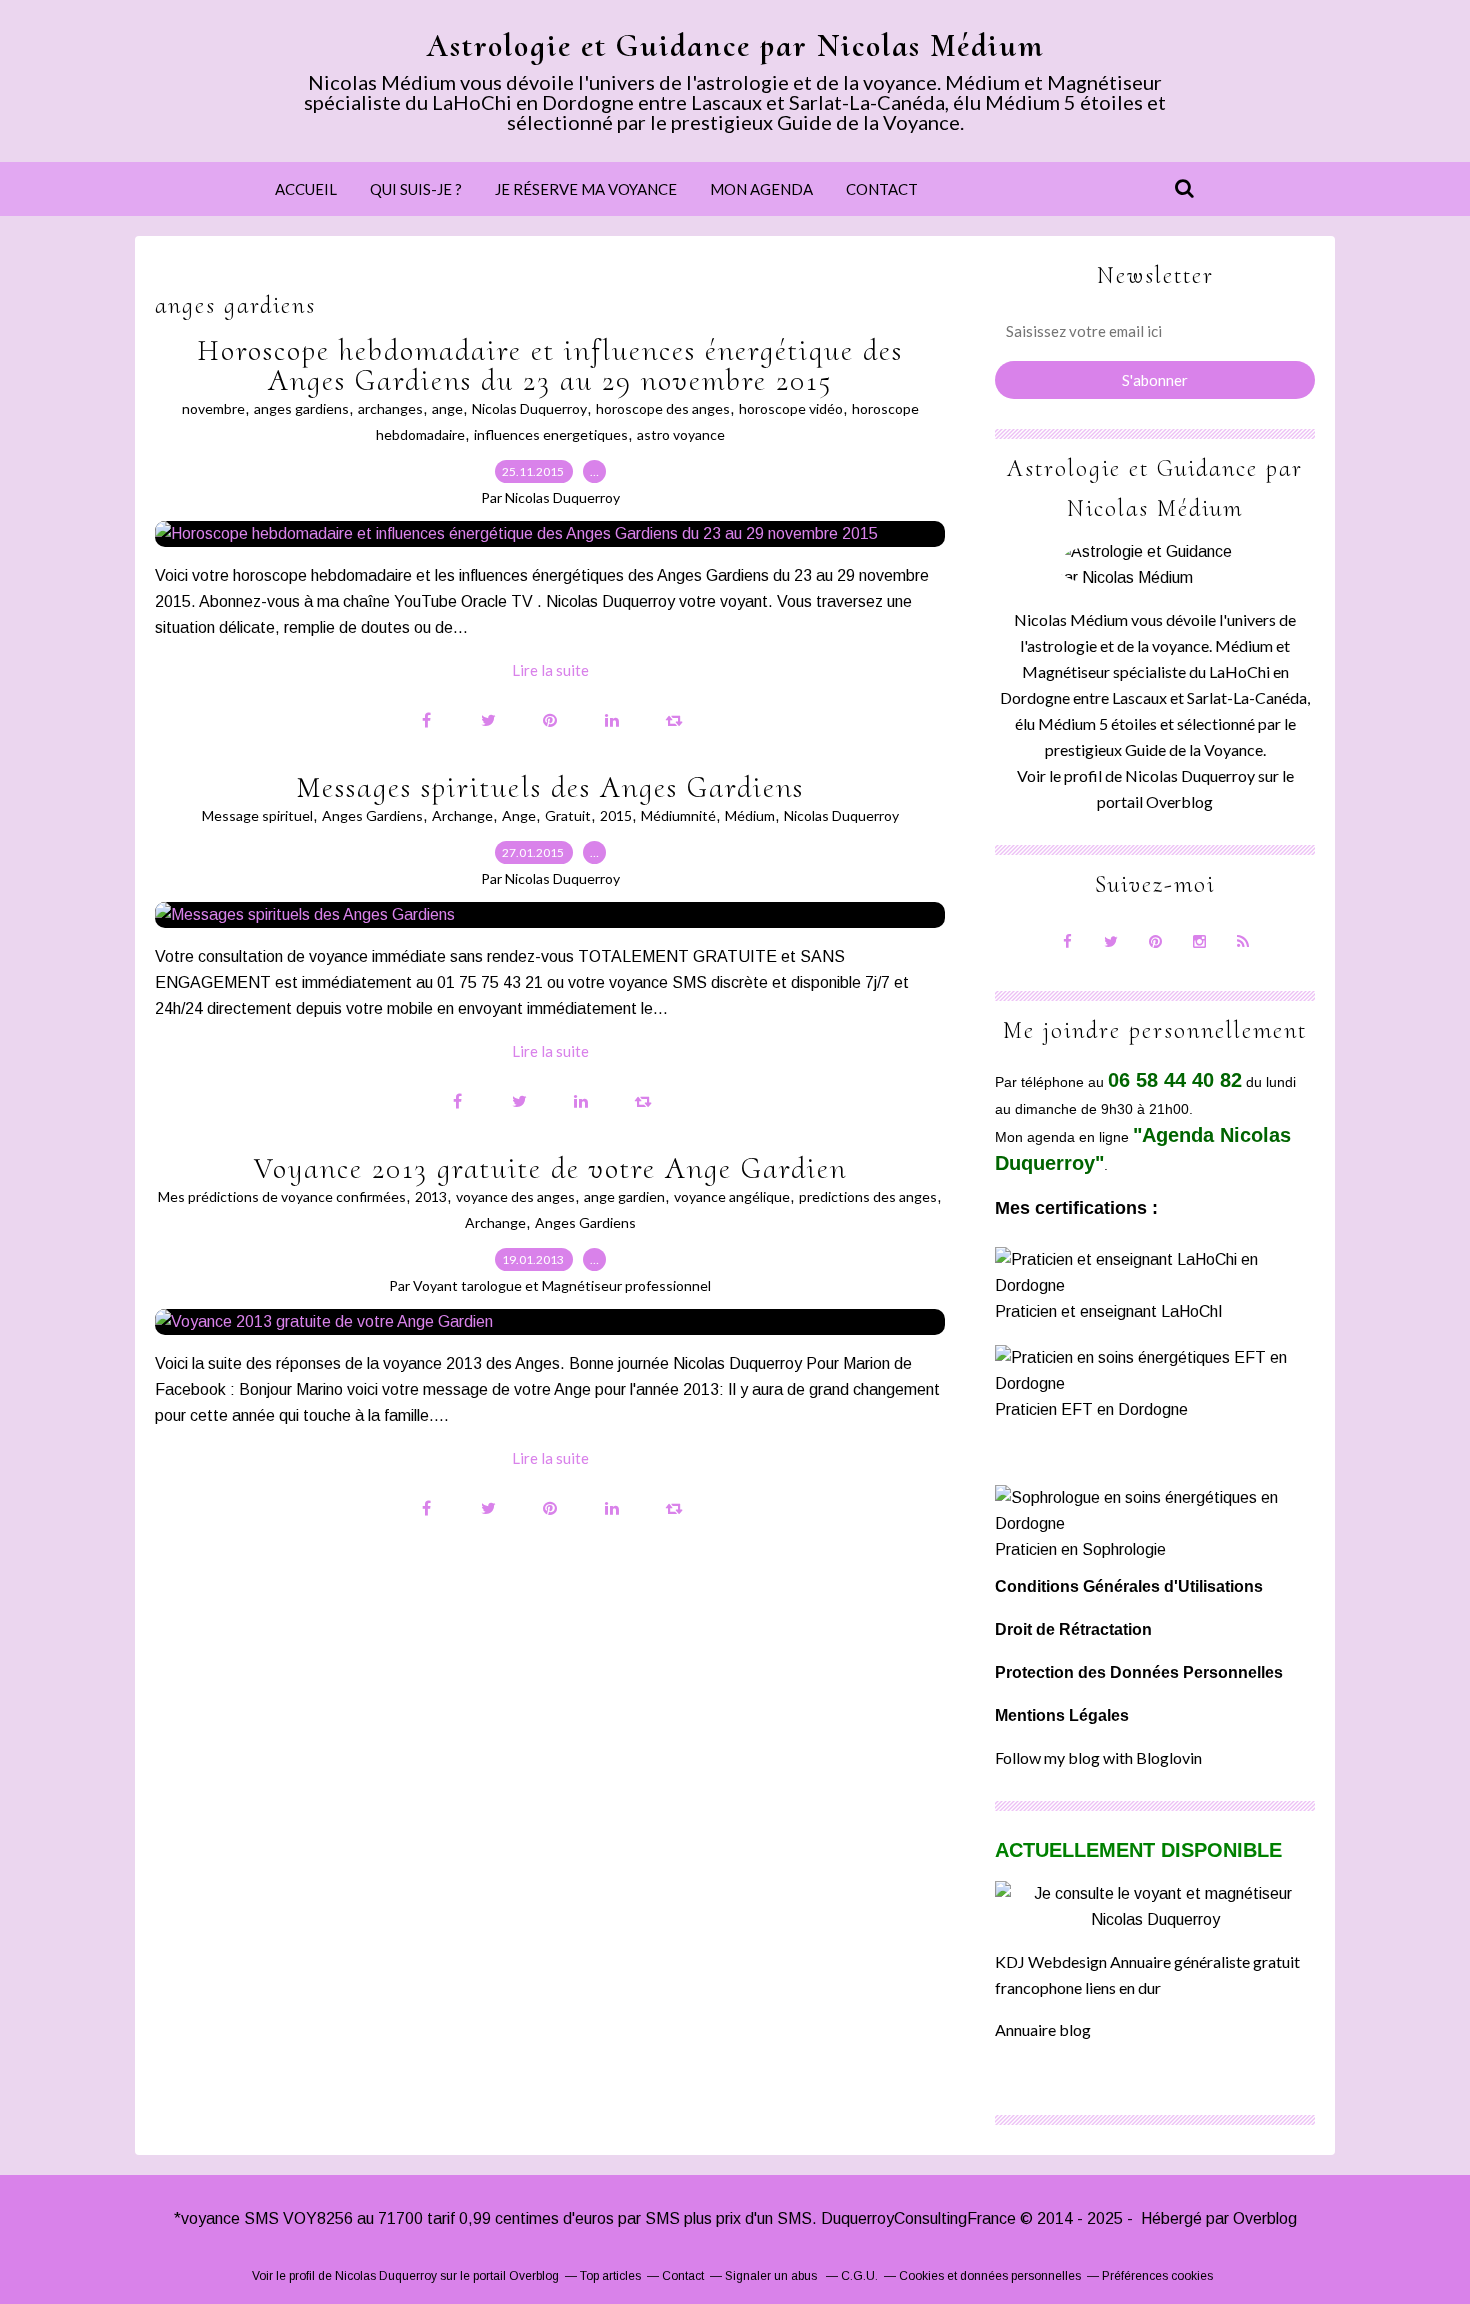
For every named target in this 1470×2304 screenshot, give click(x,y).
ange (447, 408)
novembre (213, 408)
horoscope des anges (663, 408)
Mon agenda (761, 189)
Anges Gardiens (372, 815)
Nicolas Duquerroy (529, 408)
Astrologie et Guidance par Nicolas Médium (735, 45)
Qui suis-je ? (416, 189)
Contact (882, 189)
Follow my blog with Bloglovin (1098, 1757)
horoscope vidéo (791, 408)
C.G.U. (859, 2276)
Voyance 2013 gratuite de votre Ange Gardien (550, 1168)
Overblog (1265, 2218)
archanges (390, 408)
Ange (519, 815)
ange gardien (624, 1196)
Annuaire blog (1043, 2029)
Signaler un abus (772, 2276)
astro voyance (681, 434)
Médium (750, 815)
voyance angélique (732, 1196)
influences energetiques (551, 434)
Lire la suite (550, 670)
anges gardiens (301, 408)
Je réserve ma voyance (586, 189)
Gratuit (568, 815)
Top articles (610, 2276)
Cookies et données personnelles (990, 2276)
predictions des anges (868, 1196)
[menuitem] (306, 189)
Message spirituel (257, 815)
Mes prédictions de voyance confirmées (282, 1196)
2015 (616, 815)
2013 (431, 1196)
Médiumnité (678, 815)
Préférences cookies (1157, 2276)
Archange (462, 815)
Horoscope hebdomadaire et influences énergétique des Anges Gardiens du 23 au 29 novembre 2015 (550, 365)
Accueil (306, 189)
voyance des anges (515, 1196)
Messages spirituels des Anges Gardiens (550, 787)
